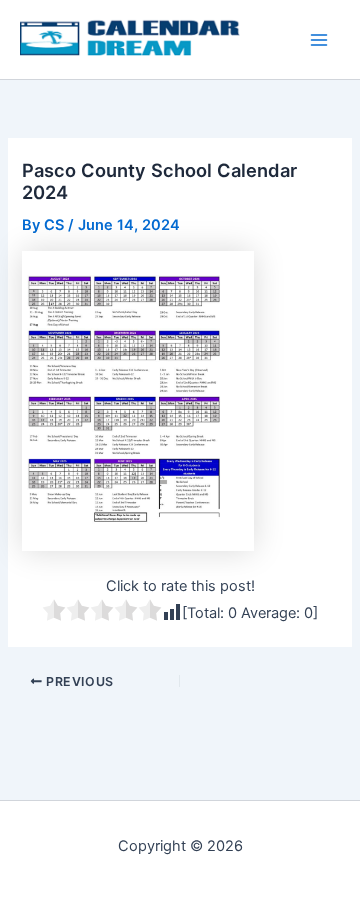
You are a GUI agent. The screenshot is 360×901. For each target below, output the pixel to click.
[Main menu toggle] (319, 40)
